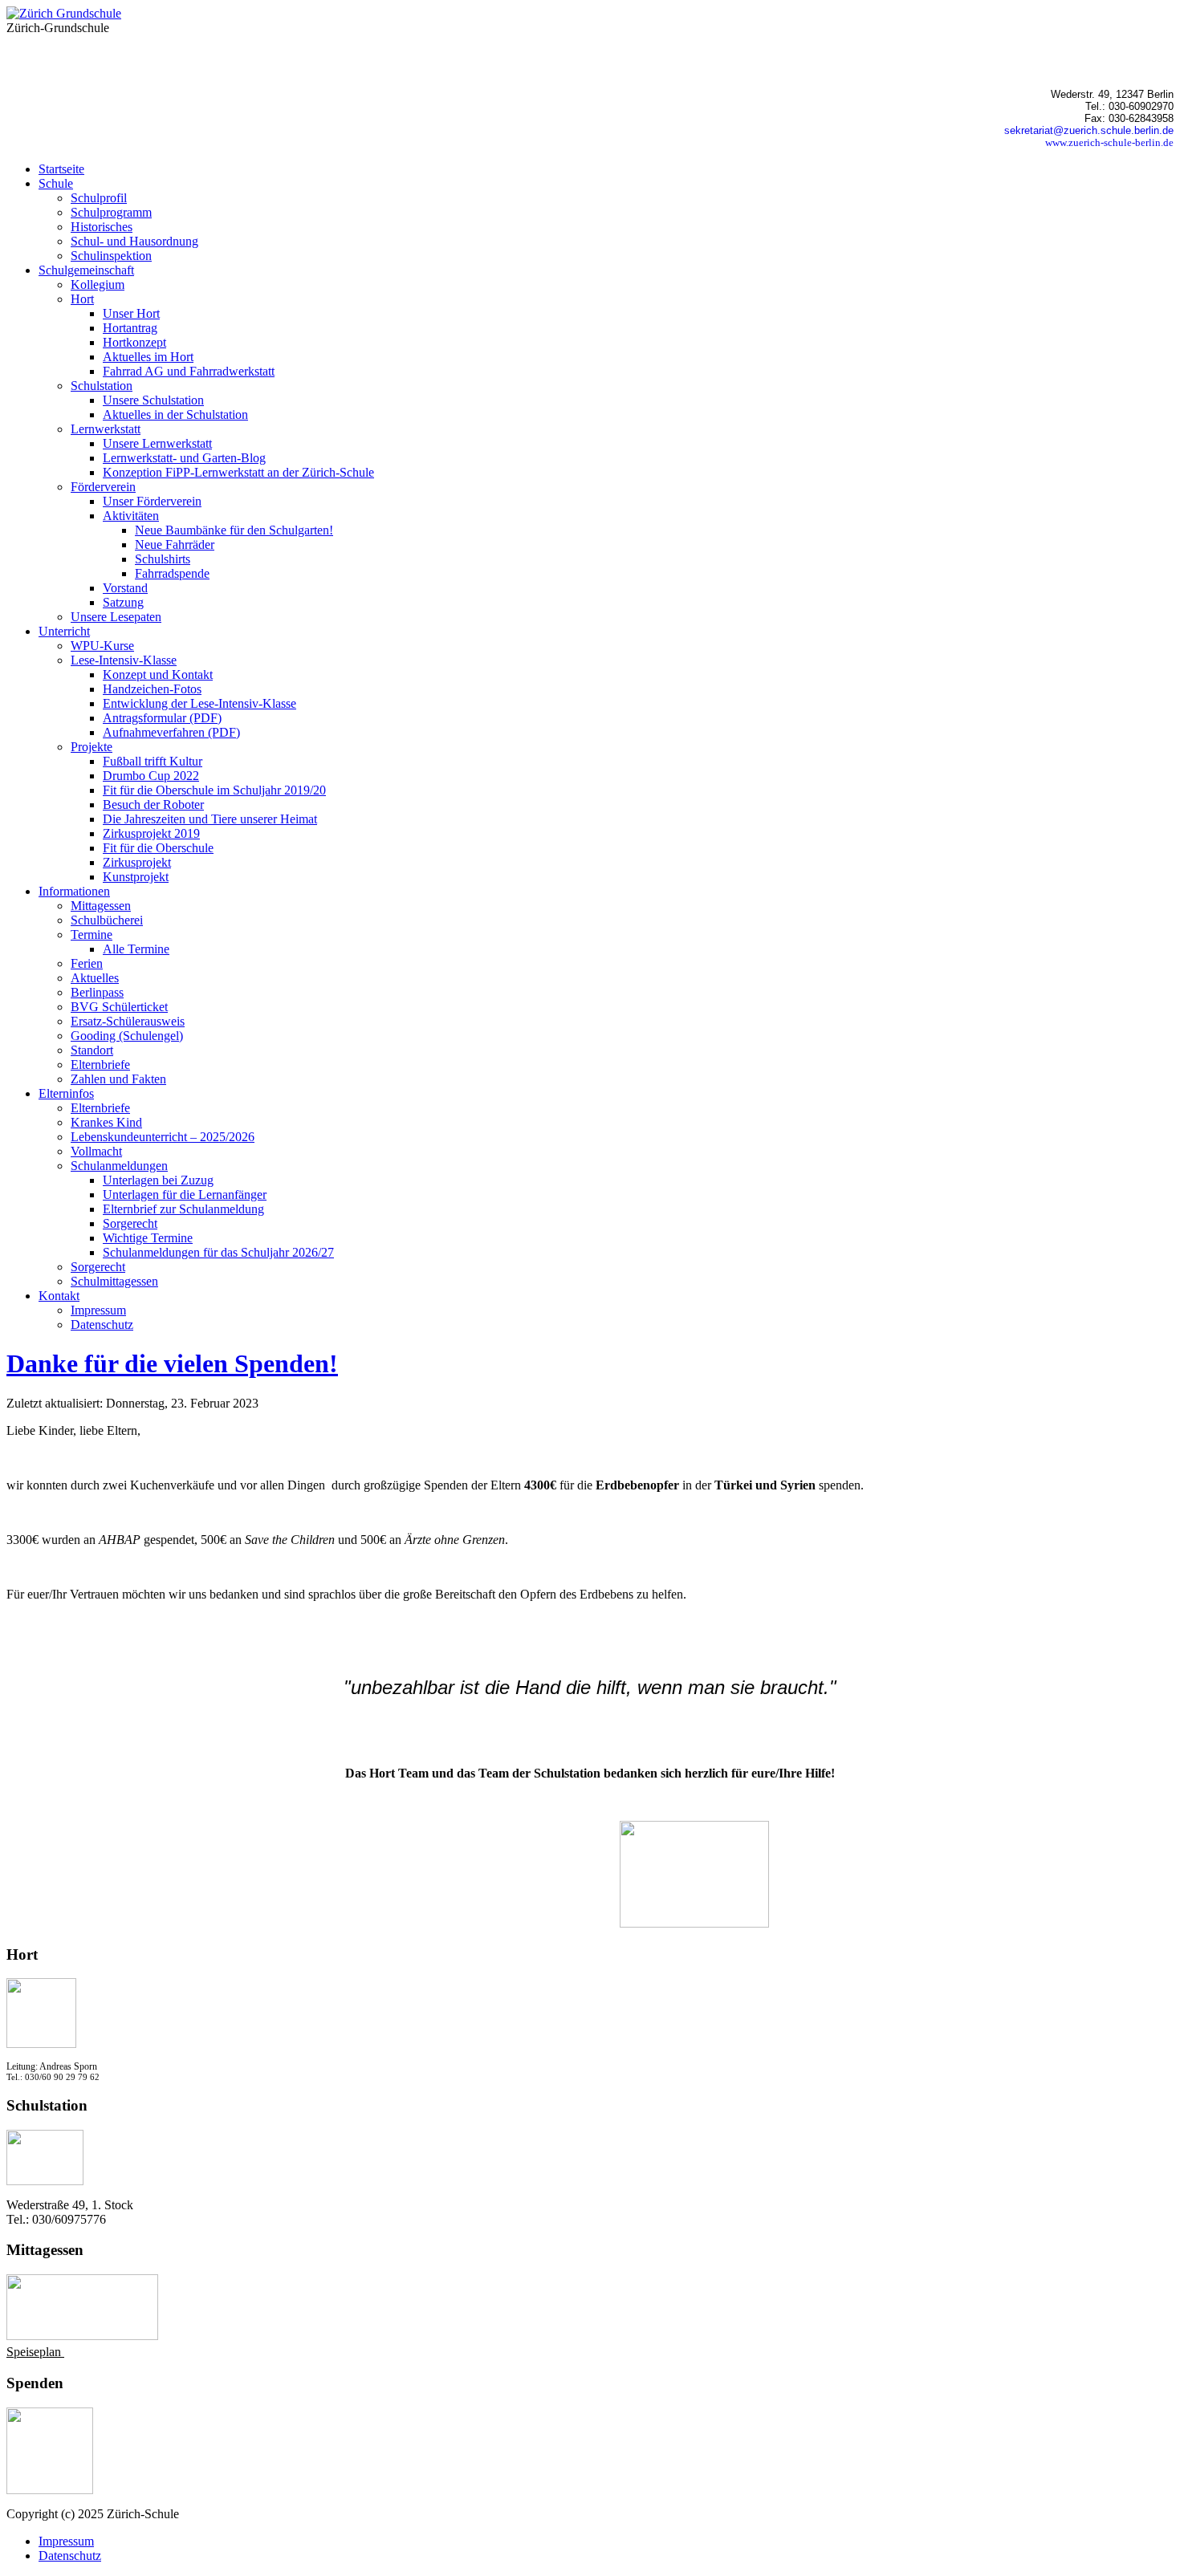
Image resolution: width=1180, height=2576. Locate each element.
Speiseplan (35, 2352)
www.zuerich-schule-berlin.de (1109, 142)
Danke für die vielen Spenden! (172, 1363)
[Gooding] (50, 2490)
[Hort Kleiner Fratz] (41, 2044)
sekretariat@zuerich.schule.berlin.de (1089, 130)
